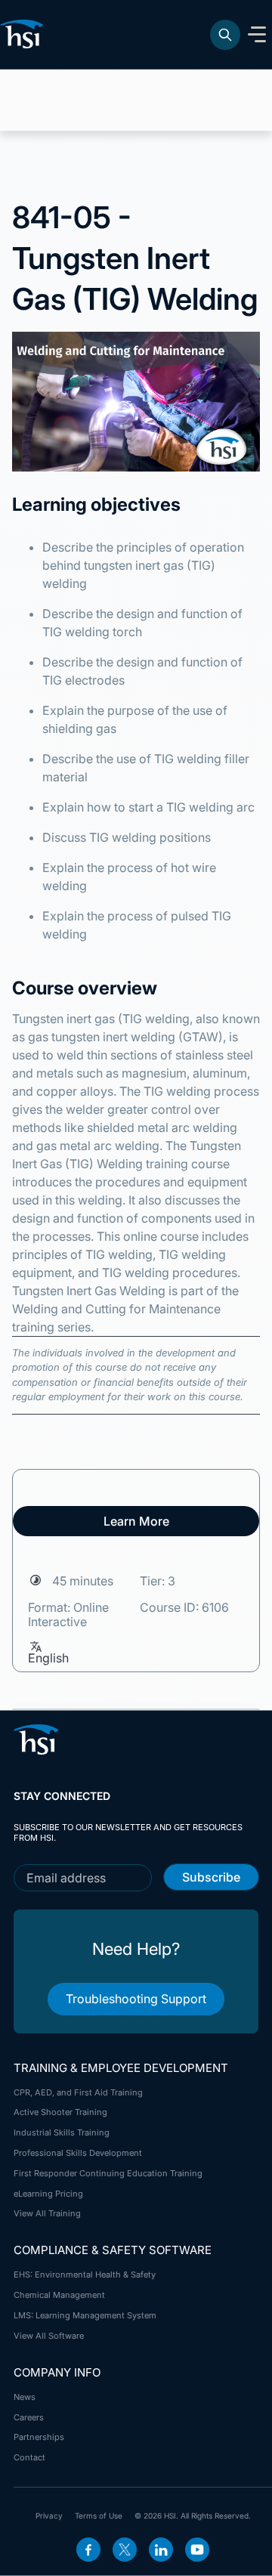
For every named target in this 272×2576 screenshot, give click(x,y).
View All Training (47, 2213)
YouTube (197, 2550)
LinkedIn (161, 2550)
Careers (29, 2417)
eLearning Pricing (48, 2194)
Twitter (125, 2550)
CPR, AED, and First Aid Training (78, 2092)
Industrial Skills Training (62, 2132)
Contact (29, 2457)
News (25, 2397)
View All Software (49, 2336)
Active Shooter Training (60, 2112)
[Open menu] (257, 35)
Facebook (88, 2550)
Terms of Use (99, 2516)
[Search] (225, 35)
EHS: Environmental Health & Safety (85, 2274)
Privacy (49, 2516)
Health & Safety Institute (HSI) (24, 34)
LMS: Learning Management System (85, 2315)
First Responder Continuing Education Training (108, 2173)
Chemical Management (59, 2295)
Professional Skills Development (78, 2153)
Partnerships (39, 2437)
